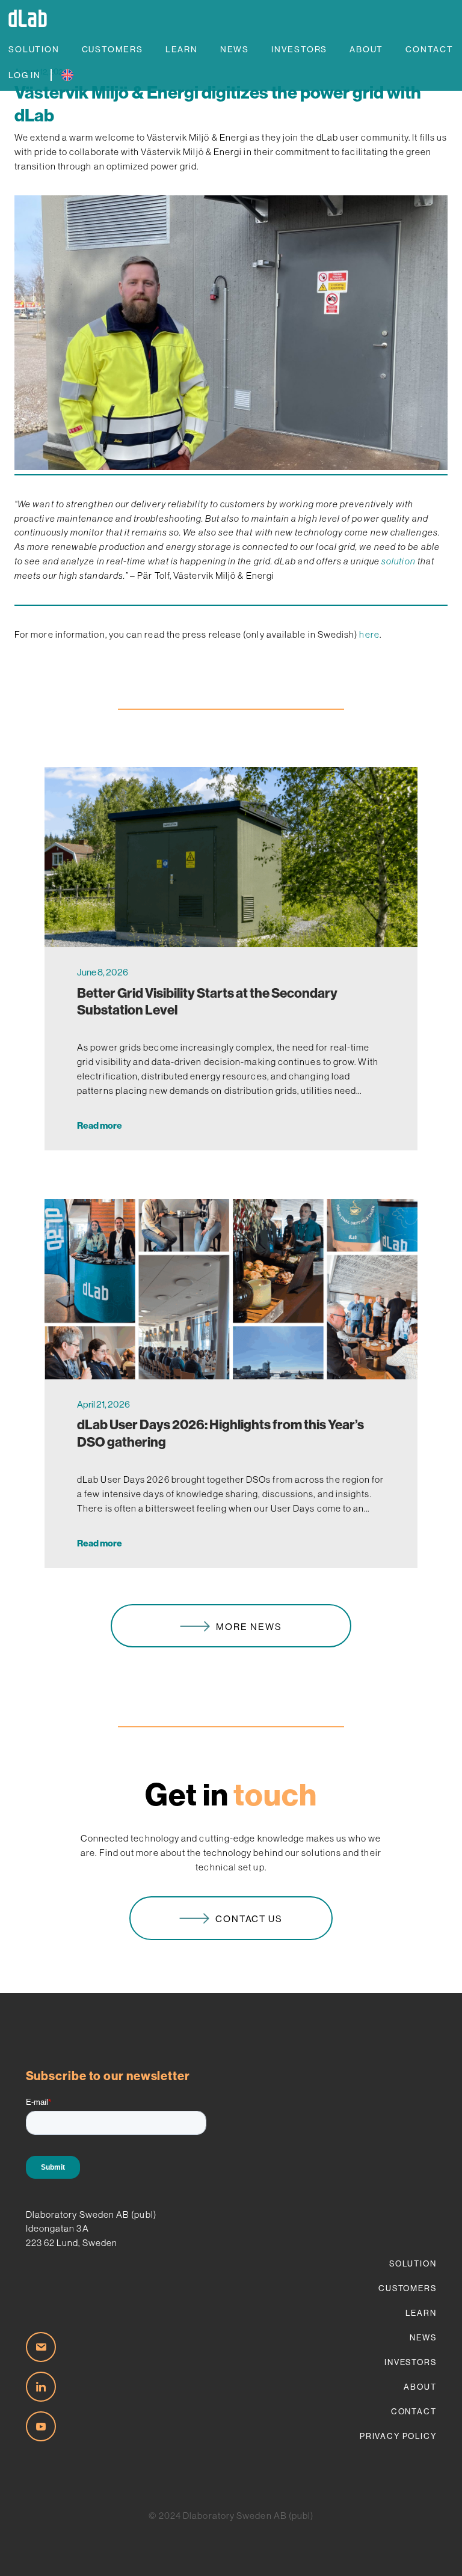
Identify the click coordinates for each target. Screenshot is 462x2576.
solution (399, 561)
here (369, 634)
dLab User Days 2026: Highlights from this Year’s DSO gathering (220, 1433)
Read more (100, 1125)
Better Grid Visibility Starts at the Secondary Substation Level (207, 1002)
